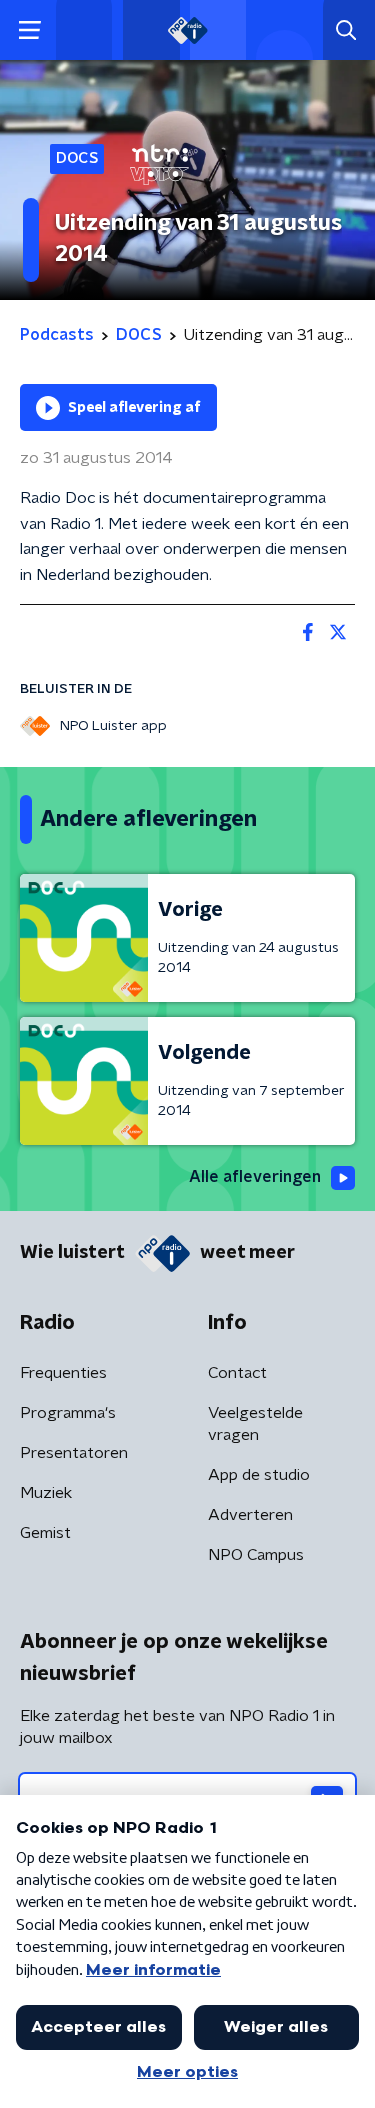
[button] (29, 30)
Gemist (45, 1533)
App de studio (259, 1475)
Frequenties (63, 1373)
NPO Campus (256, 1555)
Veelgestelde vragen (255, 1424)
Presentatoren (74, 1453)
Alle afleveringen (255, 1177)
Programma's (68, 1413)
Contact (237, 1373)
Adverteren (250, 1515)
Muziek (46, 1493)
